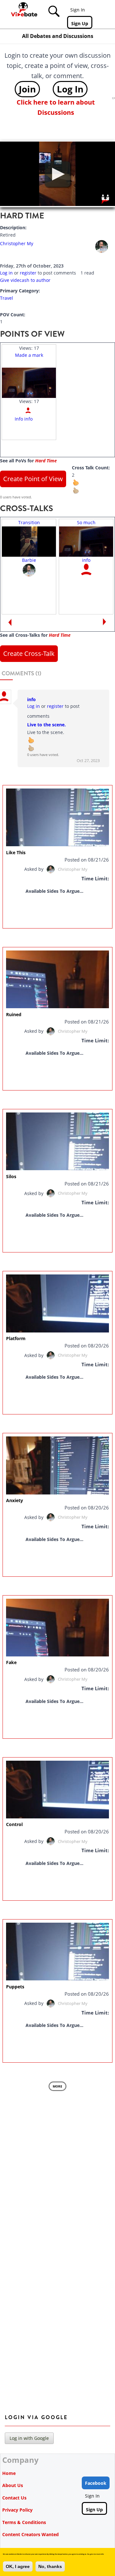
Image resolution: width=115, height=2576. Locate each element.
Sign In (78, 10)
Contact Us (14, 2498)
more (57, 2086)
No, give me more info (96, 2554)
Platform (16, 1338)
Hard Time (46, 461)
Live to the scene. (46, 725)
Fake (11, 1662)
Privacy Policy (17, 2510)
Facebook (96, 2483)
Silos (11, 1176)
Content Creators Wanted (31, 2534)
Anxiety (15, 1500)
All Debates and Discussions (58, 36)
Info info (24, 419)
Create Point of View (33, 479)
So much (86, 522)
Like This (16, 852)
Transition (29, 522)
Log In (70, 89)
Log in (6, 273)
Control (14, 1824)
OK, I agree (18, 2566)
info (86, 560)
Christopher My (17, 243)
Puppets (15, 1987)
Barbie (29, 560)
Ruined (14, 1014)
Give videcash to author (25, 280)
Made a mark (29, 355)
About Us (13, 2485)
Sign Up (80, 23)
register (28, 273)
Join (27, 89)
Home (9, 2473)
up (80, 486)
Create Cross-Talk (29, 653)
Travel (7, 298)
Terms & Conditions (24, 2522)
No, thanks (50, 2566)
